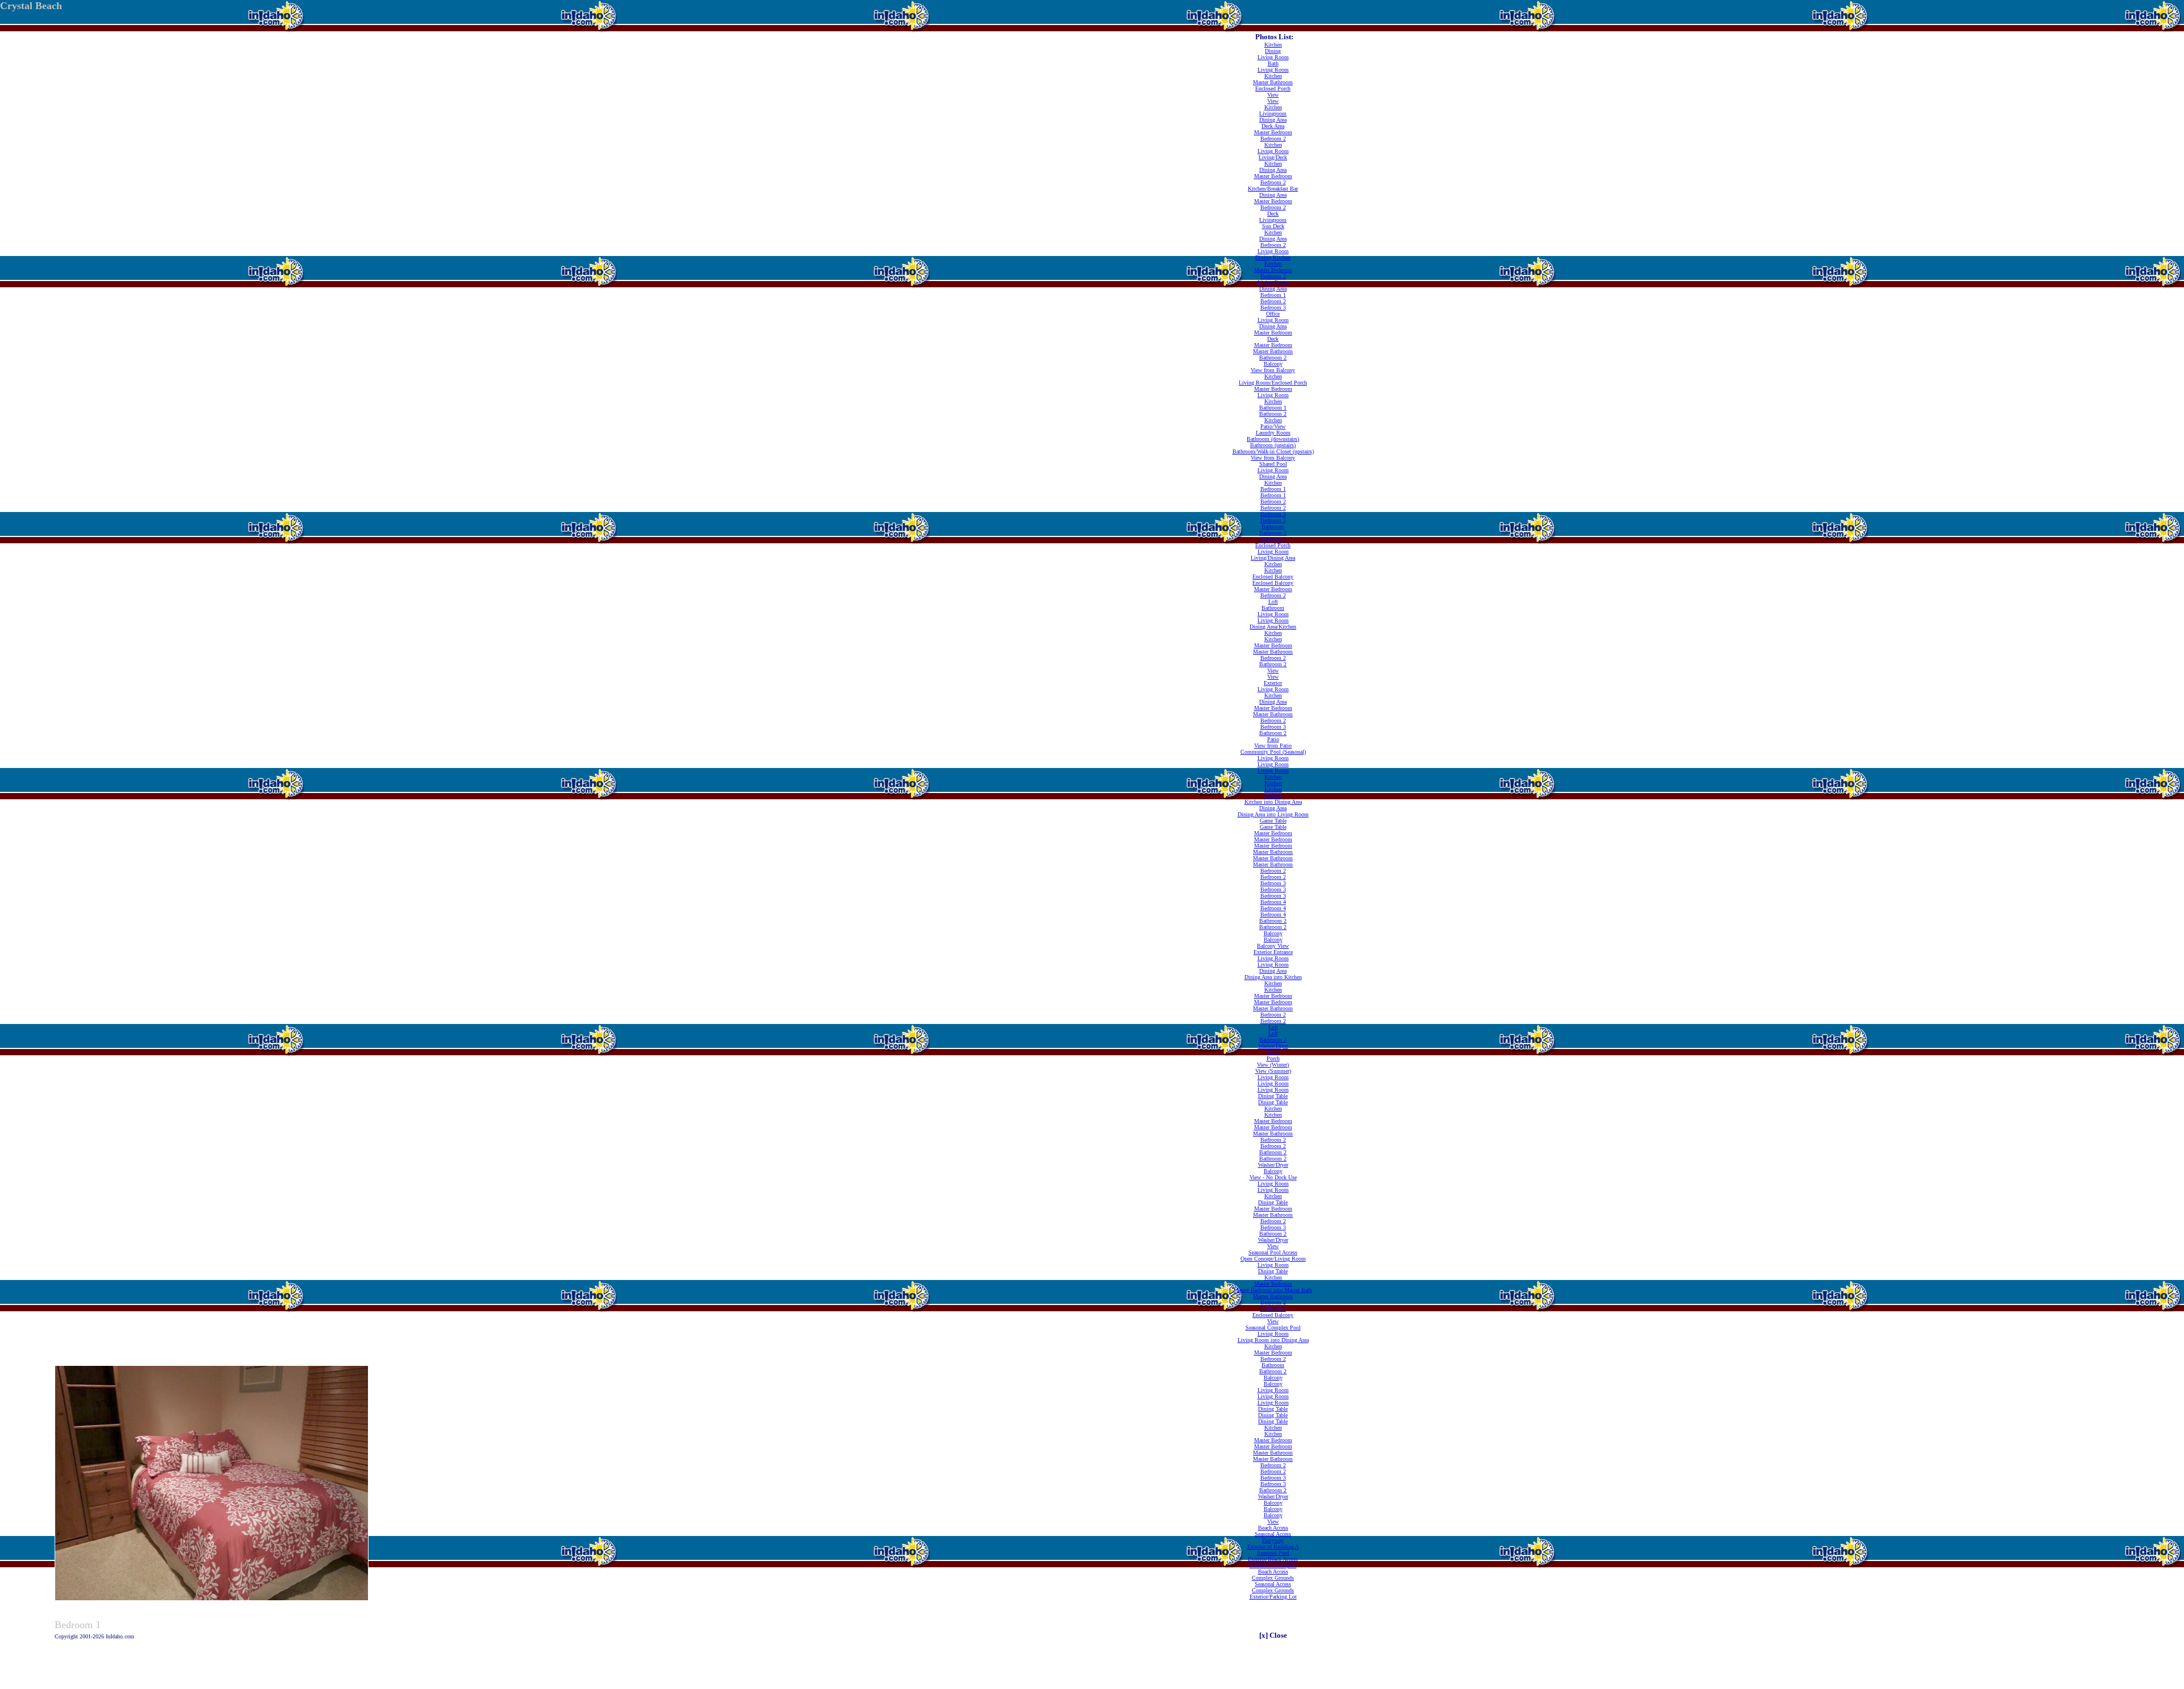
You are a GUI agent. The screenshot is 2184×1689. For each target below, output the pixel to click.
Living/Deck (1273, 157)
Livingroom (1273, 113)
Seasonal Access (1273, 1534)
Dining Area (1273, 120)
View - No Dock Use (1273, 1177)
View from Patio (1273, 746)
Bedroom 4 (1273, 902)
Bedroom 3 (1273, 307)
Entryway (1273, 1540)
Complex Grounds (1273, 1578)
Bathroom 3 (1273, 539)
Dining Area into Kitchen (1273, 977)
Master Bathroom (1273, 82)
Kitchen (1273, 45)
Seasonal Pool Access (1273, 1252)
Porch (1273, 1052)
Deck (1273, 214)
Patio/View (1273, 426)
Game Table (1273, 821)
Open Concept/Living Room (1273, 1259)
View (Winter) (1273, 1065)
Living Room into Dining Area (1273, 1340)
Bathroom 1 (1273, 408)
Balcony (1273, 364)
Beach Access (1273, 1528)
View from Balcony (1273, 370)
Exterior (1273, 683)
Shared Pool (1273, 464)
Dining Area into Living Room (1273, 814)
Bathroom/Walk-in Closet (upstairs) (1273, 451)
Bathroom (1273, 526)
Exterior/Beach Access (1273, 1559)
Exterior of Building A (1273, 1546)
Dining (1273, 51)
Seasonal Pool (1273, 1553)
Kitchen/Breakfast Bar (1273, 189)
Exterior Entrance (1273, 952)
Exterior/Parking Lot (1273, 1597)
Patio (1273, 739)
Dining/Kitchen (1273, 257)
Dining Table (1273, 1096)
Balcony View (1273, 946)
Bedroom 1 (1273, 295)
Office (1273, 314)
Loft (1273, 602)
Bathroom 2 (1273, 358)
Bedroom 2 (1273, 139)
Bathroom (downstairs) (1273, 439)
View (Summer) (1273, 1071)
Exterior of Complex (1273, 1565)
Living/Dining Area (1273, 558)
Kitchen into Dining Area (1273, 802)
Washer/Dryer (1273, 1046)
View (1273, 95)
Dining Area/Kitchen (1273, 627)
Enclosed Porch (1273, 88)
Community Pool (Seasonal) (1273, 752)
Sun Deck (1273, 226)
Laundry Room (1273, 433)
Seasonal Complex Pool (1273, 1327)
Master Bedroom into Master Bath (1273, 1290)
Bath (1273, 63)
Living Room (1273, 57)
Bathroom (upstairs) (1273, 445)
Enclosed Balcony (1273, 577)
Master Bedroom (1273, 132)
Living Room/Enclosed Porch (1273, 383)
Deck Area (1273, 126)
